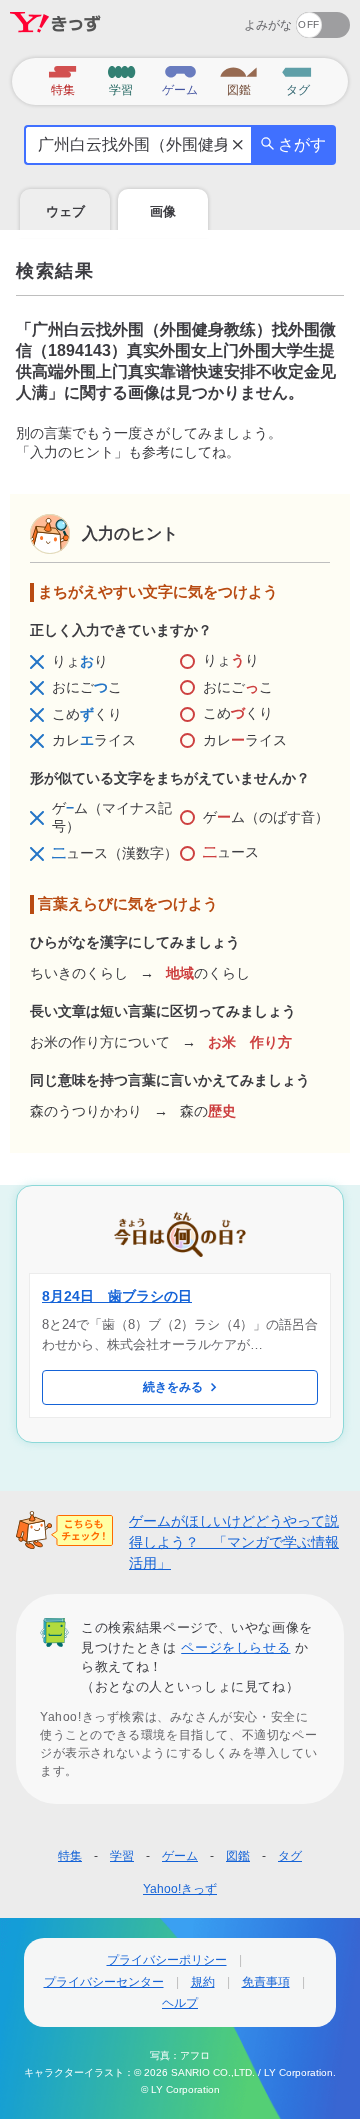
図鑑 (238, 1856)
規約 (203, 1982)
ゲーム (180, 1856)
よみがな (268, 25)
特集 (70, 1856)
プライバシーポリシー (167, 1960)
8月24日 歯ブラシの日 (117, 1296)
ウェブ (65, 211)
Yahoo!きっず (180, 1889)
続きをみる (173, 1387)
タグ (290, 1856)
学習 (122, 1856)
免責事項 (266, 1982)
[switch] (250, 18)
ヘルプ (180, 2003)
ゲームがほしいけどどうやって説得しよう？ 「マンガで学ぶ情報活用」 (234, 1542)
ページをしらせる (235, 1647)
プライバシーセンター (104, 1982)
